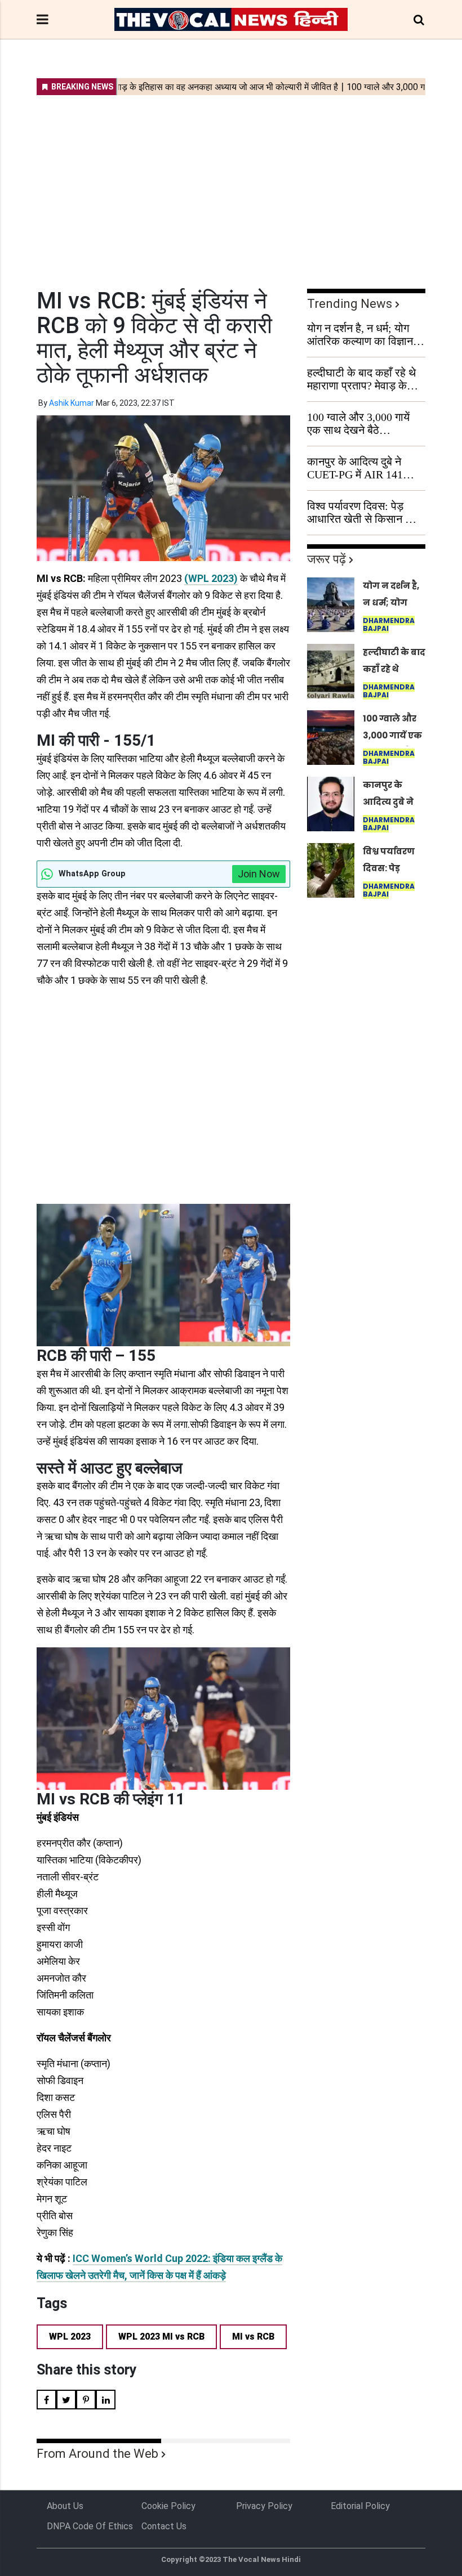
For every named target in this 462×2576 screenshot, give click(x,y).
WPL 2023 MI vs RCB (161, 2337)
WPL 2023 (70, 2337)
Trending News (350, 304)
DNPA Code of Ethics (90, 2526)
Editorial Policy (360, 2506)
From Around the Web (97, 2454)
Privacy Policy (264, 2506)
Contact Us (164, 2526)
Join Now (259, 874)
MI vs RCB (253, 2337)
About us (65, 2506)
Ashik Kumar (72, 403)
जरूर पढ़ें (326, 559)
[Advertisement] (231, 185)
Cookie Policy (168, 2506)
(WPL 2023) (211, 578)
